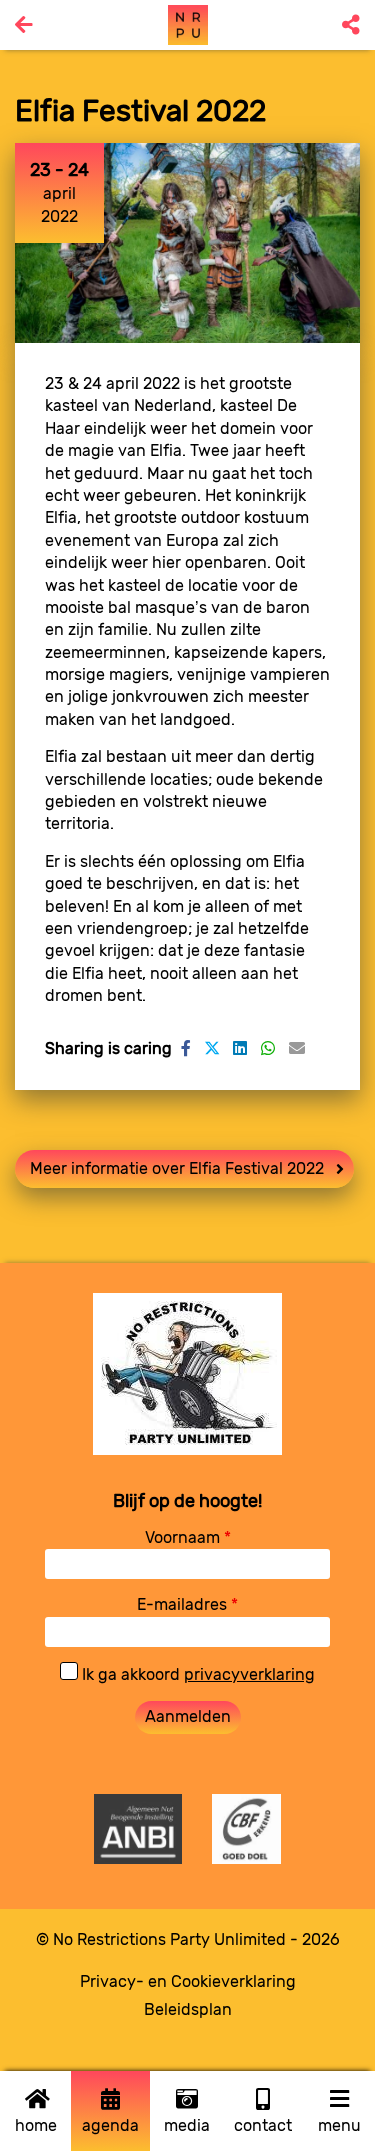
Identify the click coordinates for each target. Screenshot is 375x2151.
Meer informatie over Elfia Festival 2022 (177, 1168)
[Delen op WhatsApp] (268, 1048)
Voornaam (188, 1537)
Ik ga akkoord (196, 1674)
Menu (339, 2125)
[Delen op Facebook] (186, 1048)
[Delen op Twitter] (212, 1048)
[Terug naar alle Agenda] (24, 25)
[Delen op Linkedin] (240, 1048)
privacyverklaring (249, 1674)
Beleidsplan (188, 2009)
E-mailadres (187, 1604)
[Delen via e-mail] (297, 1048)
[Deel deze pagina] (351, 25)
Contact (263, 2125)
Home (36, 2125)
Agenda (110, 2125)
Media (187, 2125)
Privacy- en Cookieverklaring (188, 1981)
